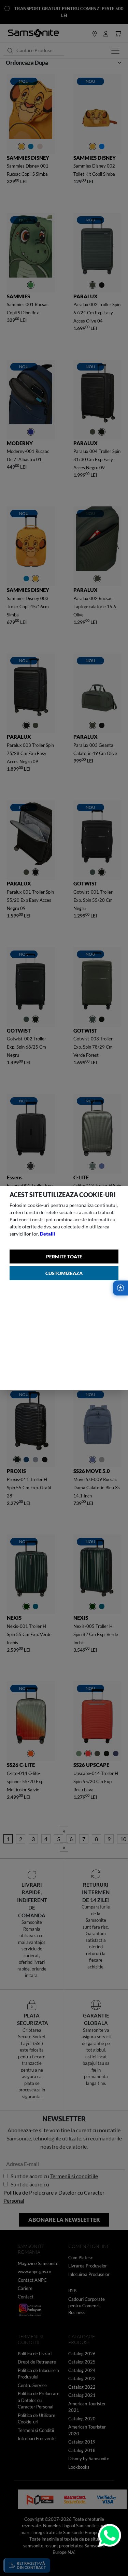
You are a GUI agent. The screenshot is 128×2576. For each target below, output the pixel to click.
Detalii (47, 1234)
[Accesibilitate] (120, 1288)
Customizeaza (64, 1273)
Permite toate (64, 1256)
